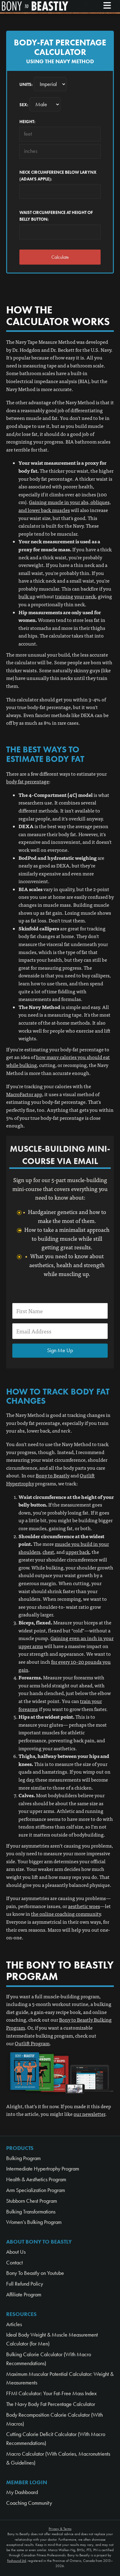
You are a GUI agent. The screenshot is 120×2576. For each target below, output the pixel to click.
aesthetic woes (84, 1906)
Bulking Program (23, 2158)
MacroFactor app (24, 1094)
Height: (27, 122)
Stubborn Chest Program (32, 2201)
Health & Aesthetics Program (36, 2179)
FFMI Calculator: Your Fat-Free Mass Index (51, 2393)
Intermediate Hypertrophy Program (43, 2169)
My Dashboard (22, 2492)
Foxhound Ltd (16, 2561)
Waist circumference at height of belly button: (56, 216)
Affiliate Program (24, 2295)
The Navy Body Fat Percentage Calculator (51, 2404)
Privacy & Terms (60, 2529)
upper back (78, 1552)
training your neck (75, 596)
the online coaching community (66, 1914)
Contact (14, 2263)
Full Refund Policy (25, 2284)
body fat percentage (28, 781)
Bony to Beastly (53, 1475)
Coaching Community (29, 2503)
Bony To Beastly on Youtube (35, 2273)
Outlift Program (32, 2043)
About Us (16, 2252)
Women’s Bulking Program (34, 2222)
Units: (26, 85)
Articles (14, 2324)
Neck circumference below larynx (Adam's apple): (58, 176)
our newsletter (89, 2114)
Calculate (60, 257)
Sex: (24, 105)
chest (48, 1552)
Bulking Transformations (31, 2212)
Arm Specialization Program (36, 2190)
